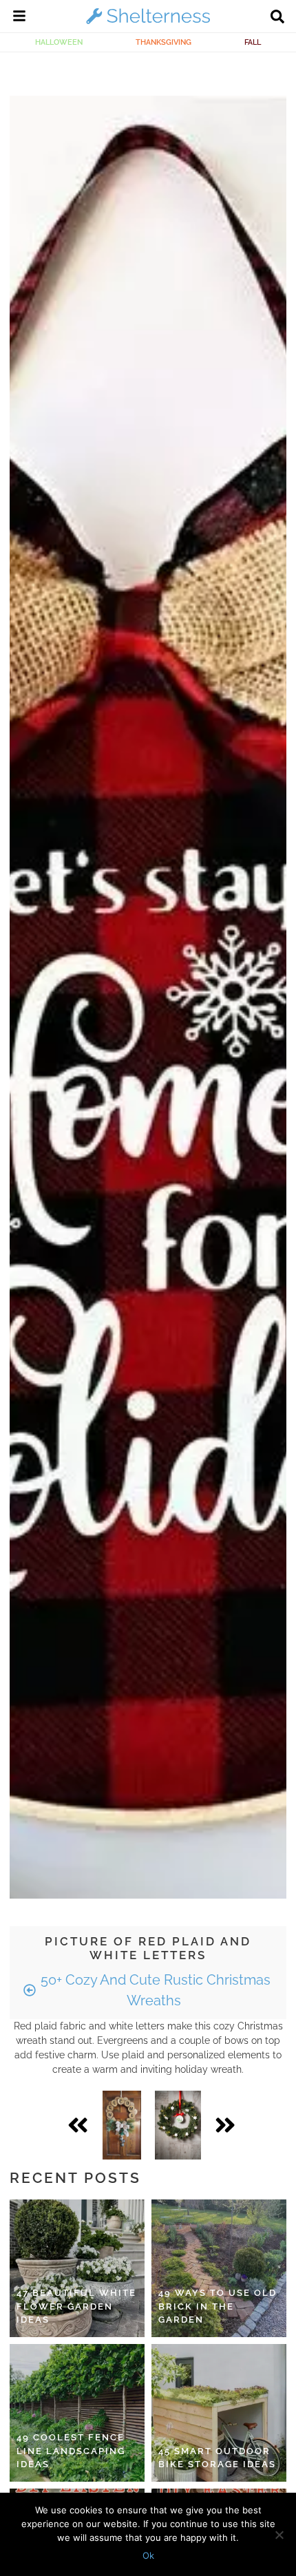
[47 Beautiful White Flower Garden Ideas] (77, 2268)
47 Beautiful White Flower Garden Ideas (76, 2306)
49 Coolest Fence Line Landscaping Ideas (71, 2451)
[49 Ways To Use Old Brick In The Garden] (219, 2268)
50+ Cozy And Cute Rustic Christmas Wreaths (154, 1990)
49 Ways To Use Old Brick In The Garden (218, 2306)
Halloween (59, 42)
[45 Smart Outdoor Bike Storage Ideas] (219, 2413)
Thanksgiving (163, 42)
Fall (253, 42)
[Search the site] (277, 18)
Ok (148, 2555)
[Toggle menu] (19, 18)
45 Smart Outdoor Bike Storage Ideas (217, 2458)
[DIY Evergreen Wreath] (178, 2125)
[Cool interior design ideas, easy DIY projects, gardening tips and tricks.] (148, 23)
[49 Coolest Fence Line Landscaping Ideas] (77, 2413)
